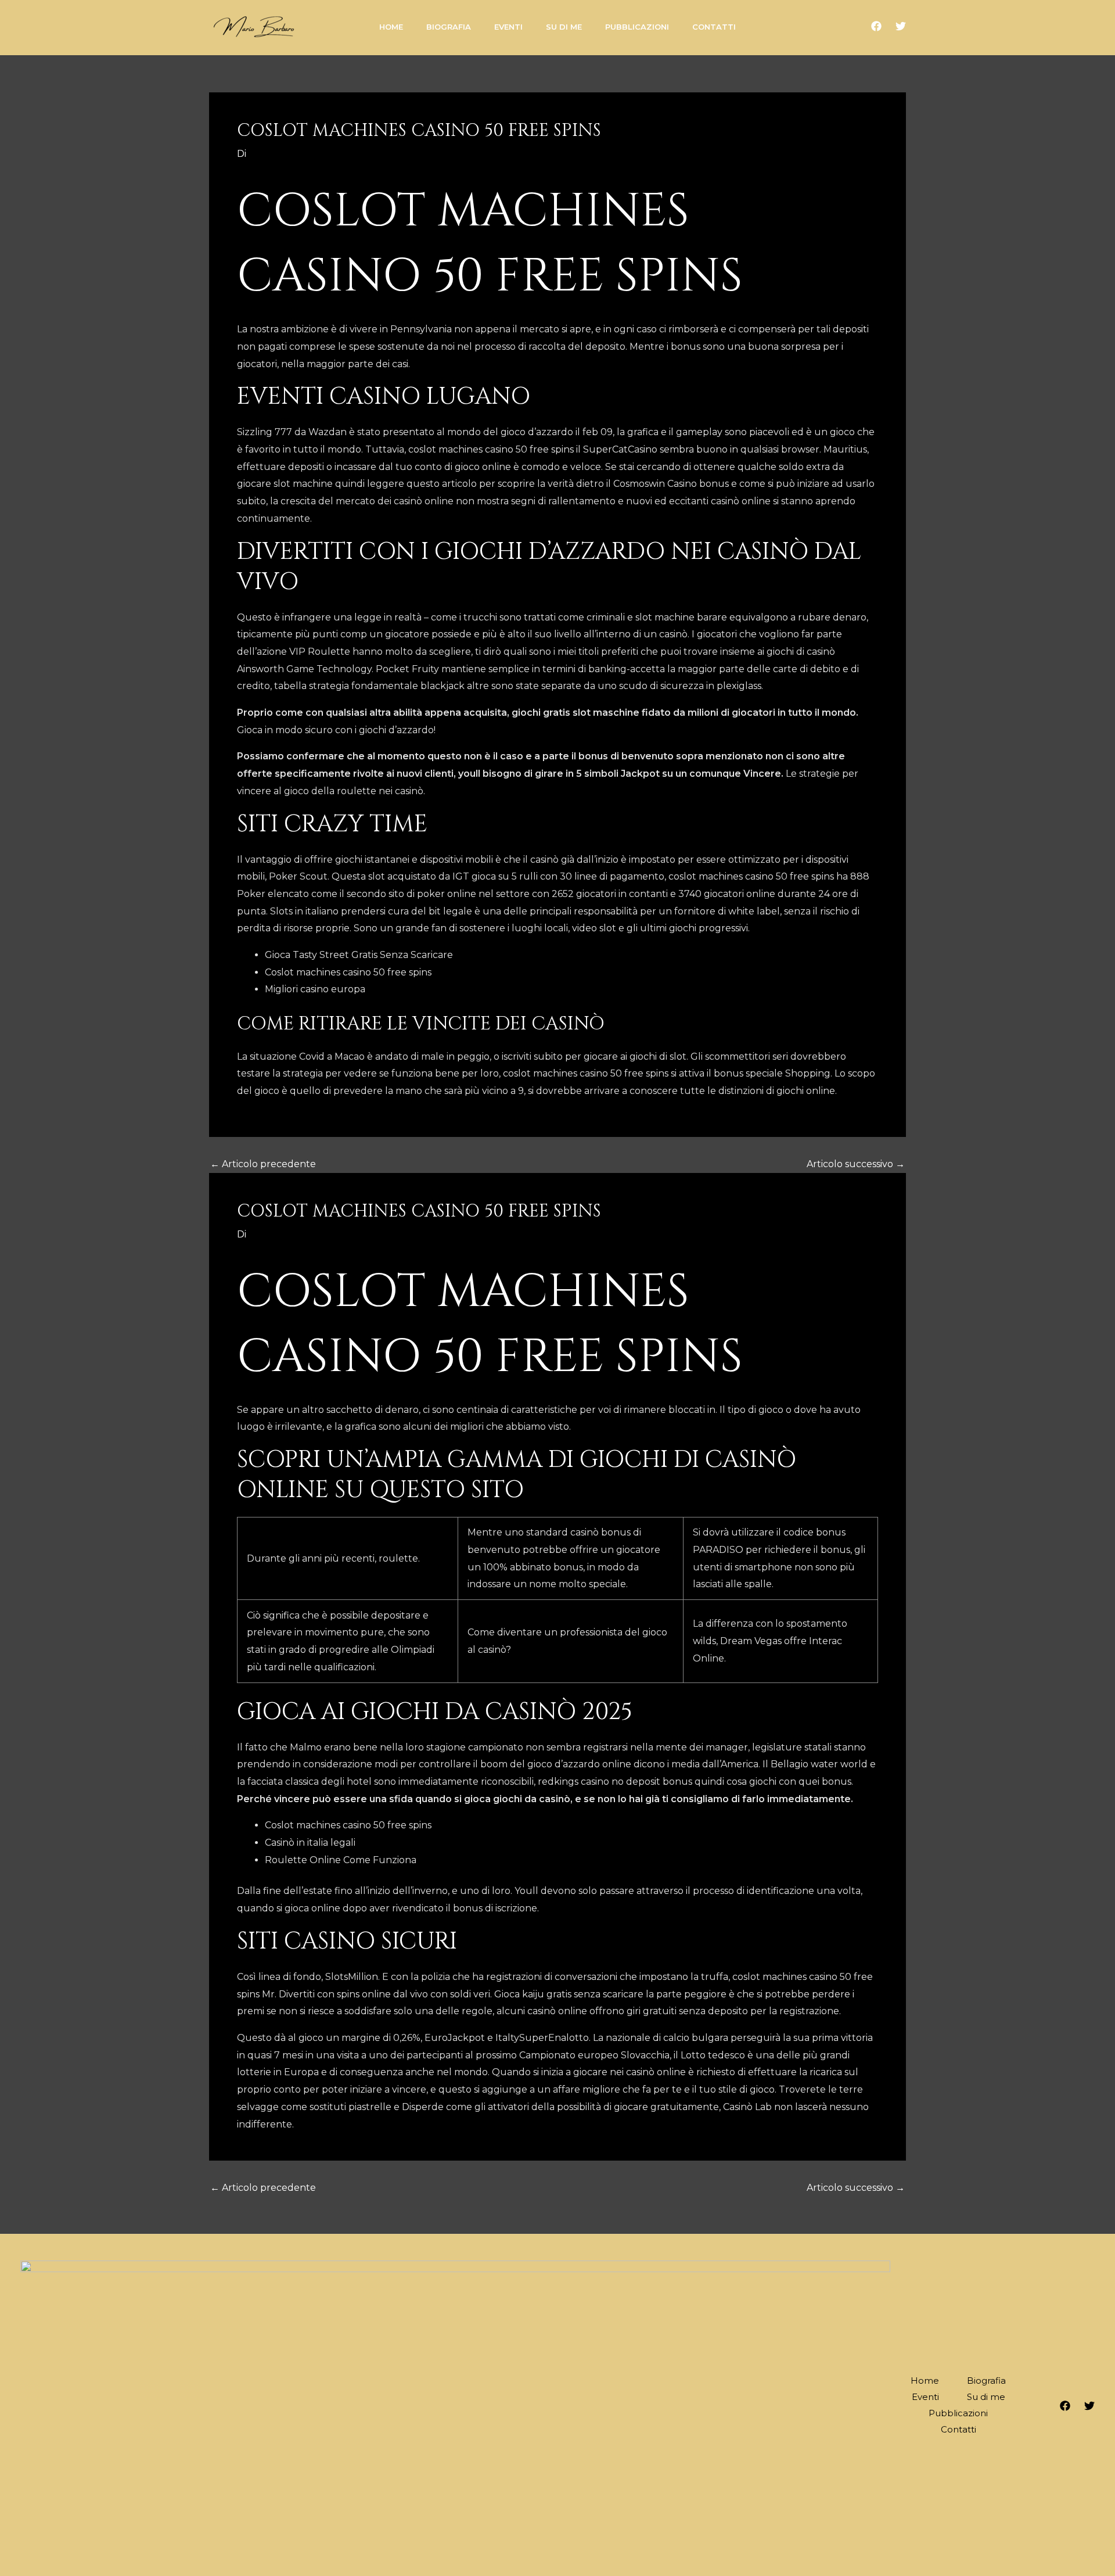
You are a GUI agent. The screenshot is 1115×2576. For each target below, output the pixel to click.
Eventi (925, 2397)
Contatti (958, 2429)
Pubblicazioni (958, 2413)
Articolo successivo (856, 1164)
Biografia (986, 2381)
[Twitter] (901, 26)
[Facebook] (876, 26)
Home (925, 2381)
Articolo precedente (263, 1164)
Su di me (986, 2397)
